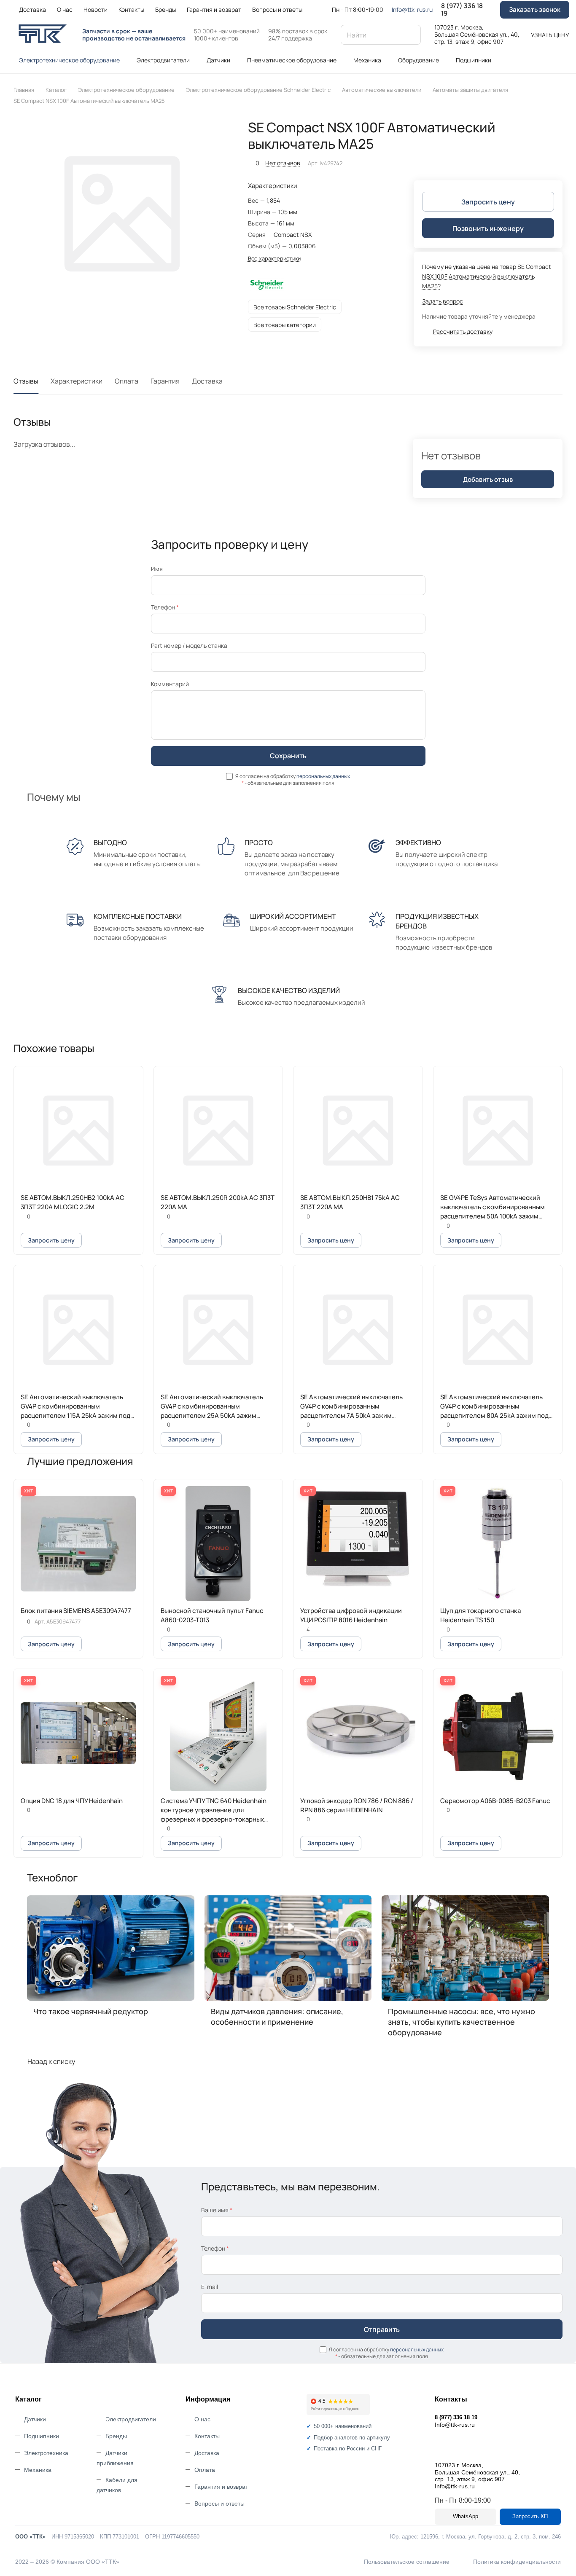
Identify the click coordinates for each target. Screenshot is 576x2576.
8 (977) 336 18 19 (462, 10)
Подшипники (42, 2436)
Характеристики (77, 381)
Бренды (116, 2436)
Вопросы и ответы (219, 2504)
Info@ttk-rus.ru (412, 9)
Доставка (207, 381)
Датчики (35, 2419)
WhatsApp (466, 2516)
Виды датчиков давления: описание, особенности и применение (277, 2017)
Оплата (127, 381)
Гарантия (165, 381)
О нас (202, 2419)
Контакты (207, 2436)
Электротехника (46, 2453)
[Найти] (410, 35)
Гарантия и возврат (221, 2487)
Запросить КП (530, 2516)
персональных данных (323, 776)
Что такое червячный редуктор (91, 2011)
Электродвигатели (131, 2419)
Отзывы (26, 381)
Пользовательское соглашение (407, 2562)
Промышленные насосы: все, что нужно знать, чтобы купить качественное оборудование (462, 2022)
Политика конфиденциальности (517, 2562)
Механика (38, 2470)
